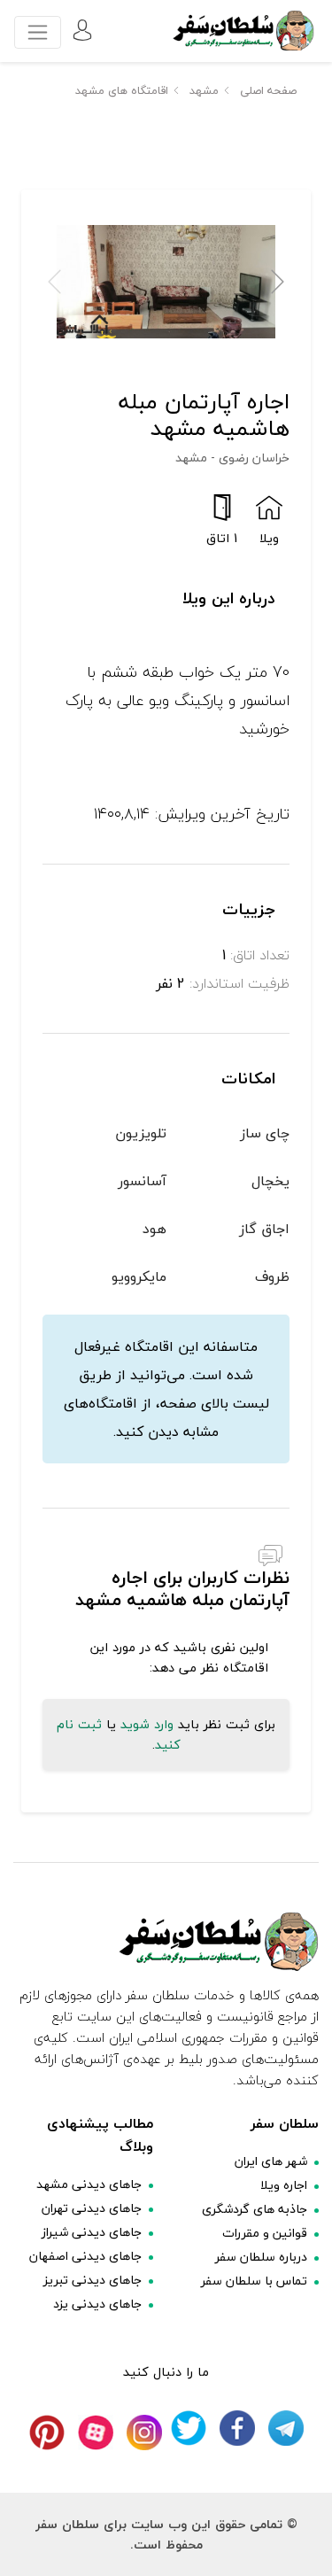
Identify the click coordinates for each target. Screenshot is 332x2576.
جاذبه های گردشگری (255, 2209)
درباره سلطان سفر (261, 2257)
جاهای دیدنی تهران (92, 2208)
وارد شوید (147, 1724)
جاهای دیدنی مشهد (89, 2184)
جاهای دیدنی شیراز (92, 2232)
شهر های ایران (271, 2161)
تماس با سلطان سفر (254, 2281)
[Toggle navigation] (38, 32)
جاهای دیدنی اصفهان (85, 2256)
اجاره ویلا (284, 2185)
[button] (278, 282)
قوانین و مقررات (265, 2233)
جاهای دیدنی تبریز (93, 2280)
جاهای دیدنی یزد (97, 2304)
